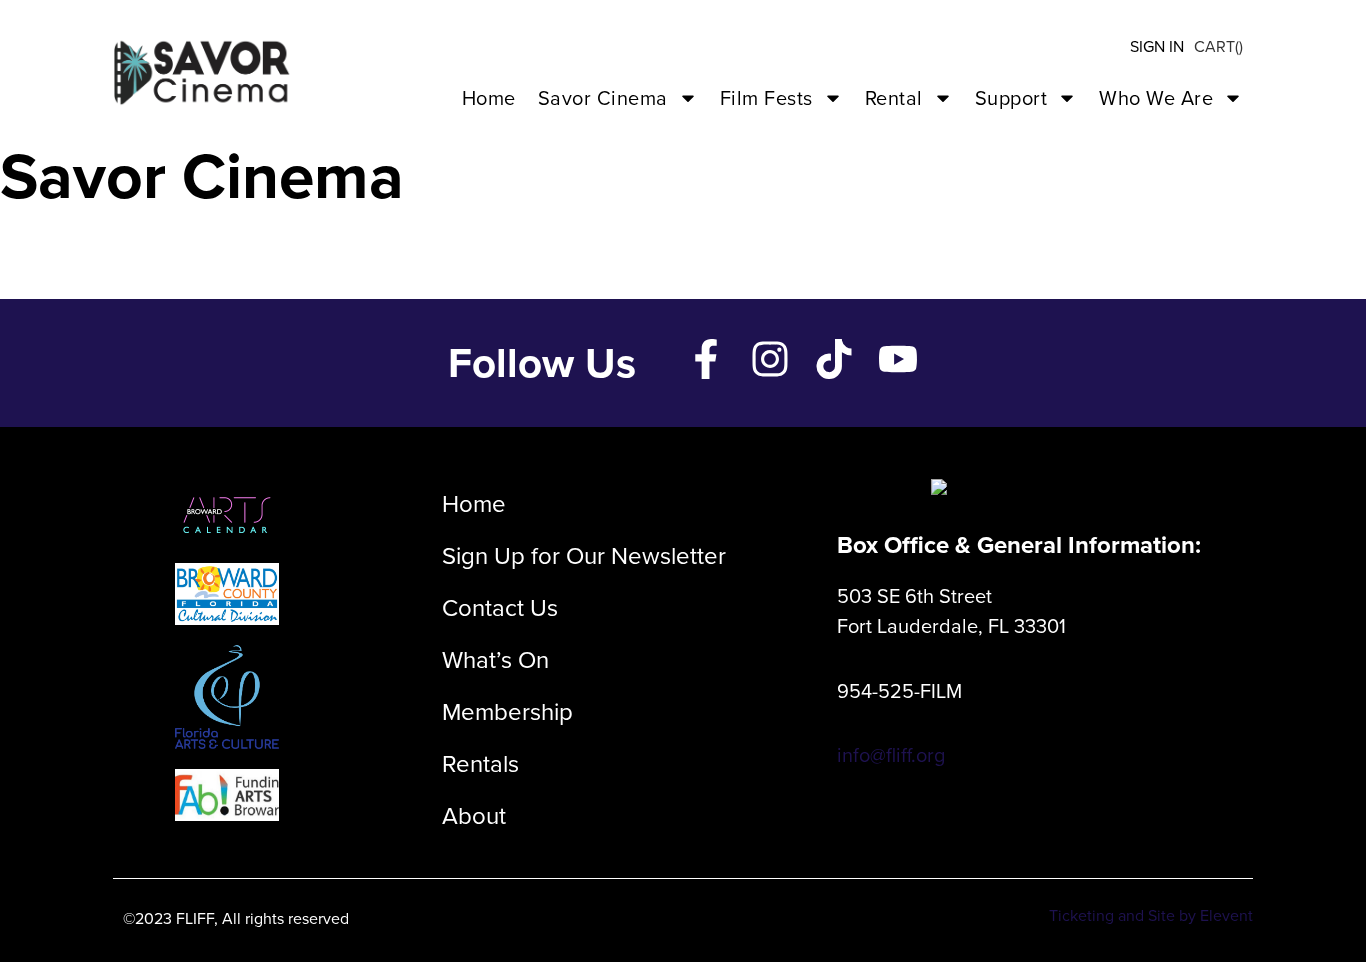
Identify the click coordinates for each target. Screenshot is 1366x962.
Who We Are (1156, 98)
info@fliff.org (891, 755)
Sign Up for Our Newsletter (584, 556)
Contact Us (500, 608)
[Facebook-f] (706, 359)
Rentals (480, 764)
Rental (894, 98)
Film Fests (766, 98)
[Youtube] (898, 359)
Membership (507, 712)
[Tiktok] (834, 359)
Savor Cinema (603, 98)
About (474, 816)
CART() (1218, 46)
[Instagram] (770, 359)
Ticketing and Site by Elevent (1151, 915)
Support (1011, 98)
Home (489, 98)
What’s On (495, 660)
